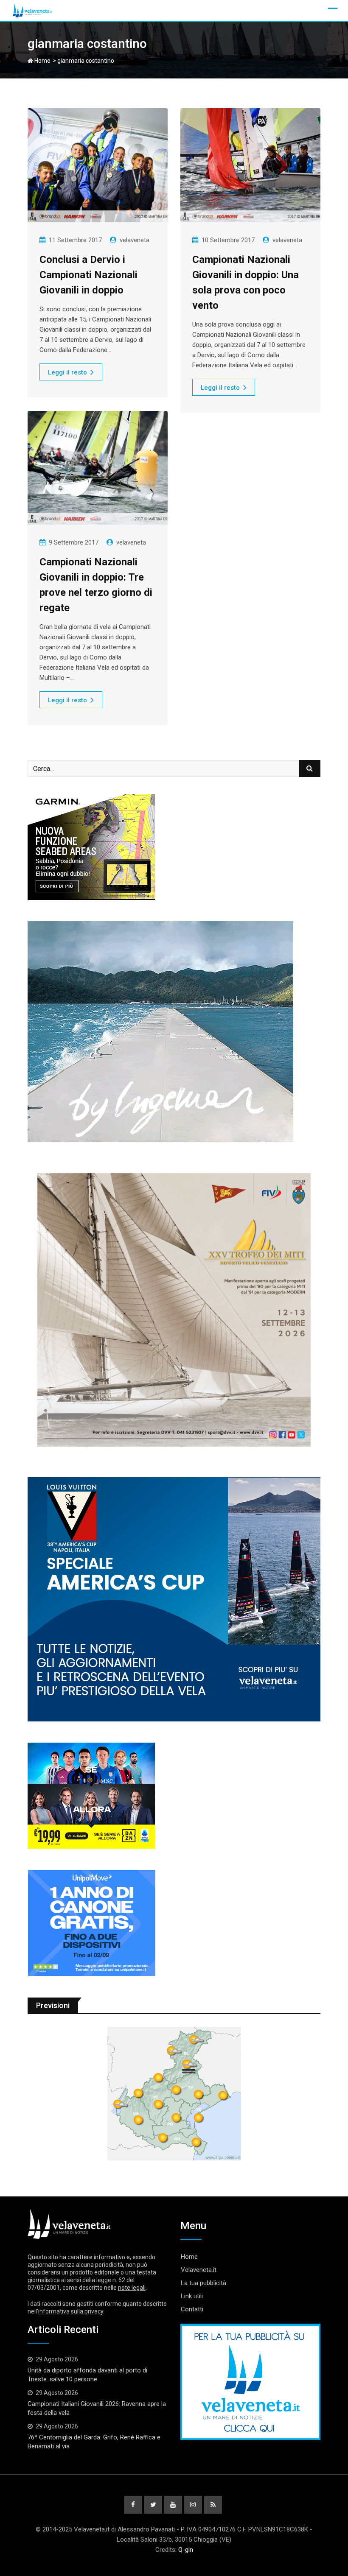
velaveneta (135, 240)
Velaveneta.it (199, 2270)
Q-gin (186, 2550)
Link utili (192, 2296)
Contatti (192, 2309)
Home (42, 61)
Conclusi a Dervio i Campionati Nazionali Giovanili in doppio (88, 275)
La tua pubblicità (203, 2283)
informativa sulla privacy (71, 2311)
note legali (132, 2288)
